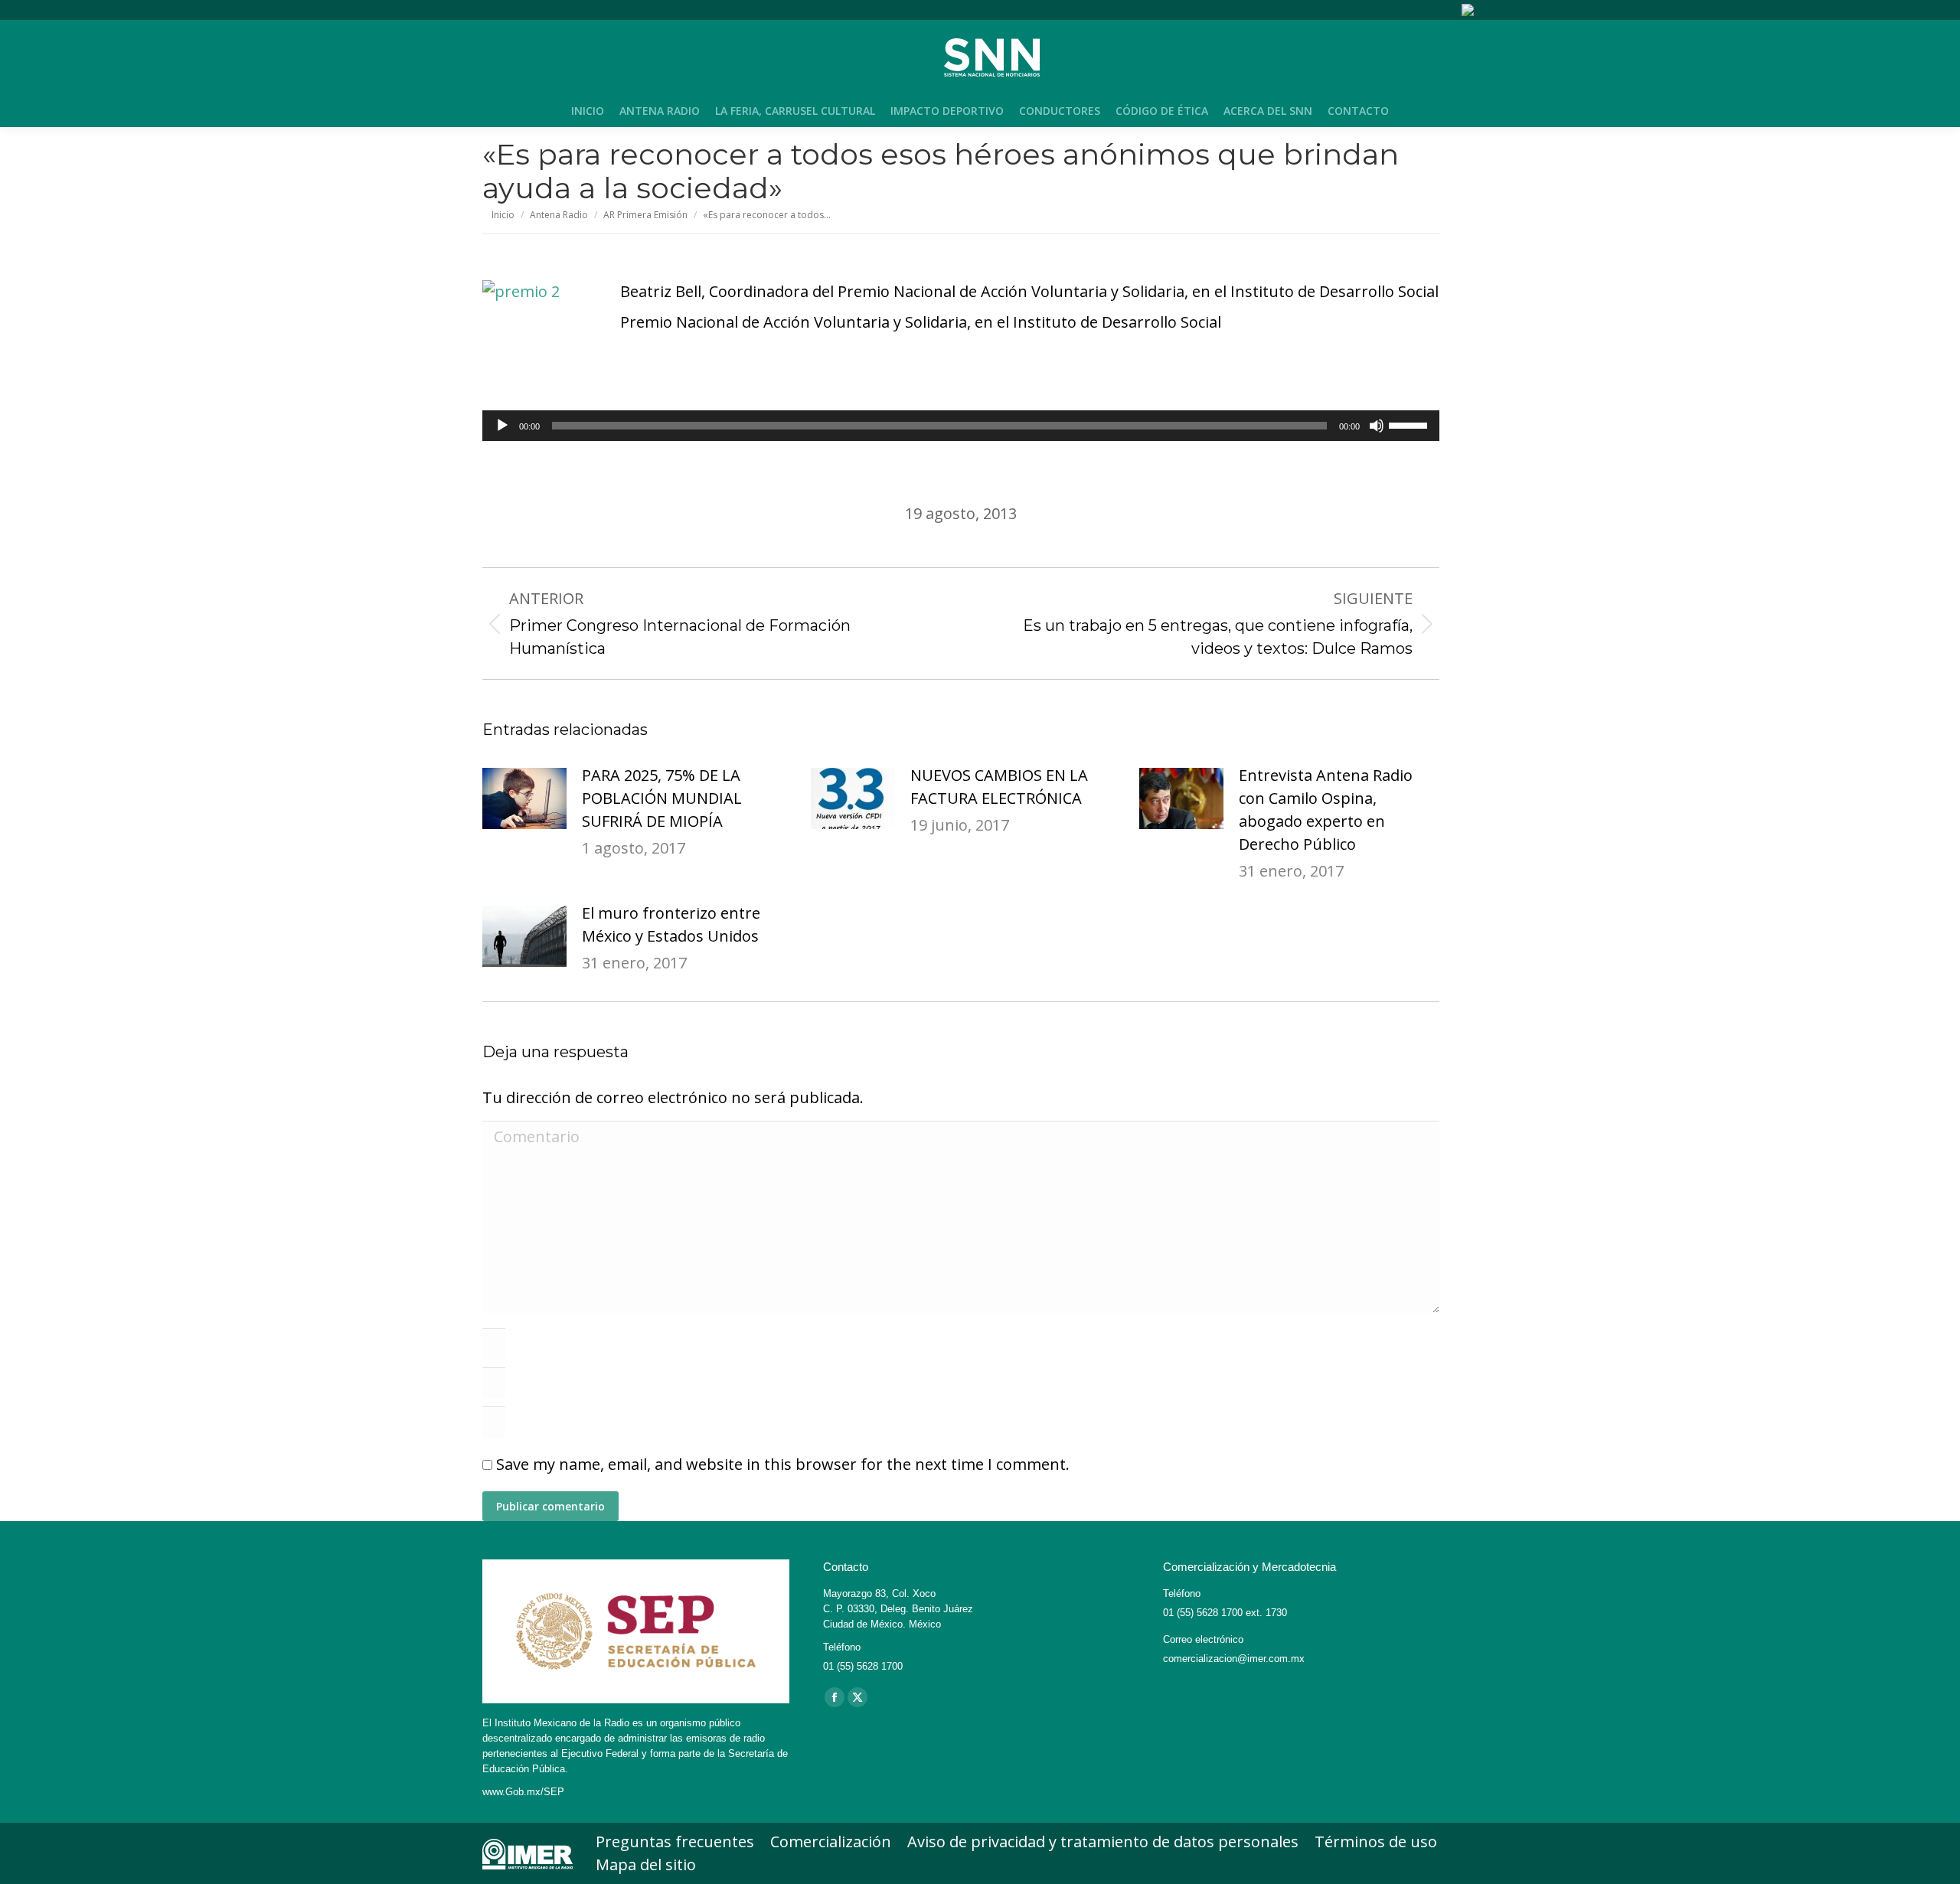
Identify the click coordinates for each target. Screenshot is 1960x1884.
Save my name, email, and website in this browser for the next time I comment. (783, 1464)
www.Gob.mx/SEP (523, 1792)
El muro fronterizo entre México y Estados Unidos (671, 924)
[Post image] (524, 798)
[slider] (1410, 424)
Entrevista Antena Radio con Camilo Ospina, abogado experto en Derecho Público (1326, 810)
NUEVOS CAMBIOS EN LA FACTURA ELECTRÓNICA (999, 787)
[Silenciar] (1377, 426)
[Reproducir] (502, 426)
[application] (961, 426)
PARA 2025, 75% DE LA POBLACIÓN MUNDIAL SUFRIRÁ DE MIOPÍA (662, 798)
